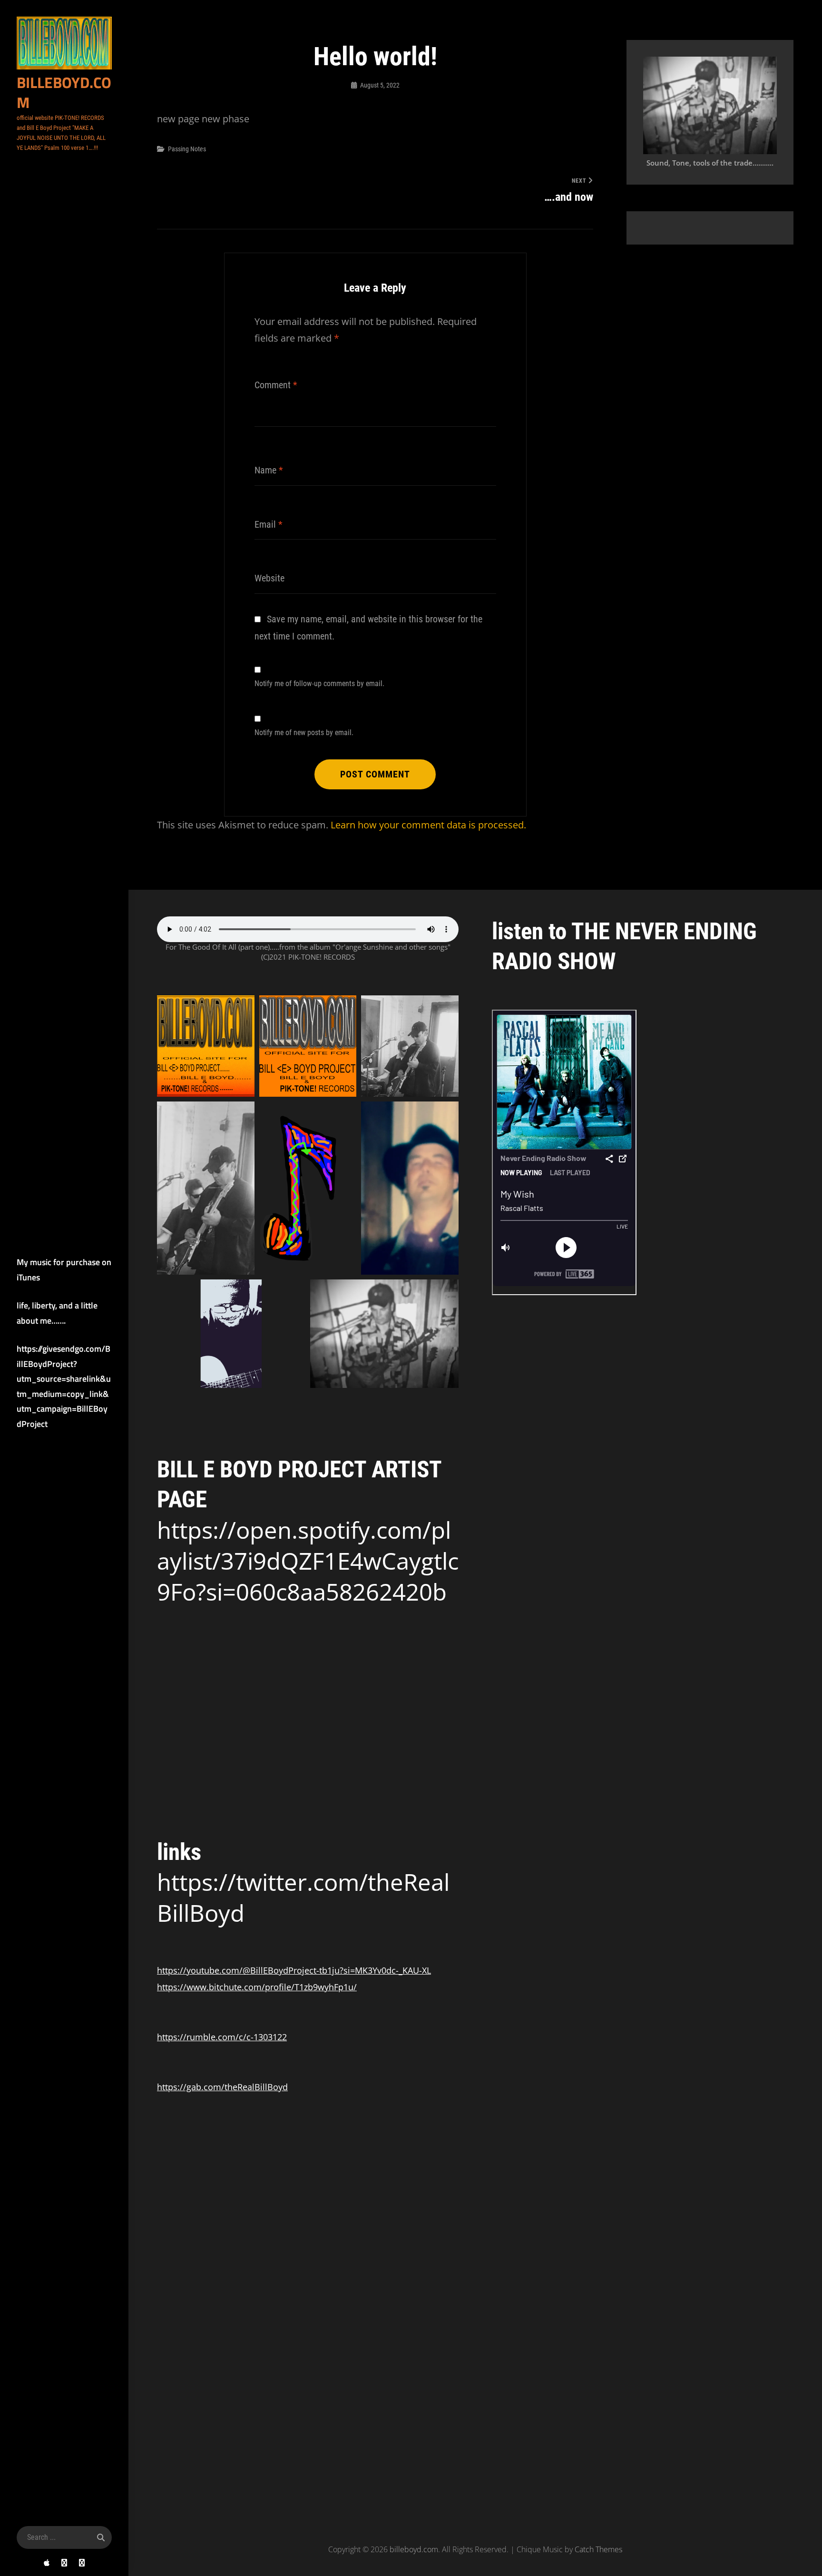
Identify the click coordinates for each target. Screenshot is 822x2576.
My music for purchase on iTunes (64, 1270)
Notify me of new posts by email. (304, 733)
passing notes (187, 149)
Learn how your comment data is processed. (428, 825)
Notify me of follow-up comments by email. (319, 683)
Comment (276, 385)
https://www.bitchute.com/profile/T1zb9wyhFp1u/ (257, 1987)
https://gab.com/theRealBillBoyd (222, 2087)
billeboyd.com (64, 92)
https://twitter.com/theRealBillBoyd (303, 1897)
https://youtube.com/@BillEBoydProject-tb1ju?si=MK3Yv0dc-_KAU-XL (294, 1970)
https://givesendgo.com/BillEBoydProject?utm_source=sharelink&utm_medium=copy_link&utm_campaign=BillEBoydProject (64, 1386)
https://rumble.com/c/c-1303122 (222, 2037)
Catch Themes (598, 2549)
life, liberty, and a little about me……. (57, 1313)
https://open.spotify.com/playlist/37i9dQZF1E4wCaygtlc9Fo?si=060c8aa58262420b (308, 1561)
